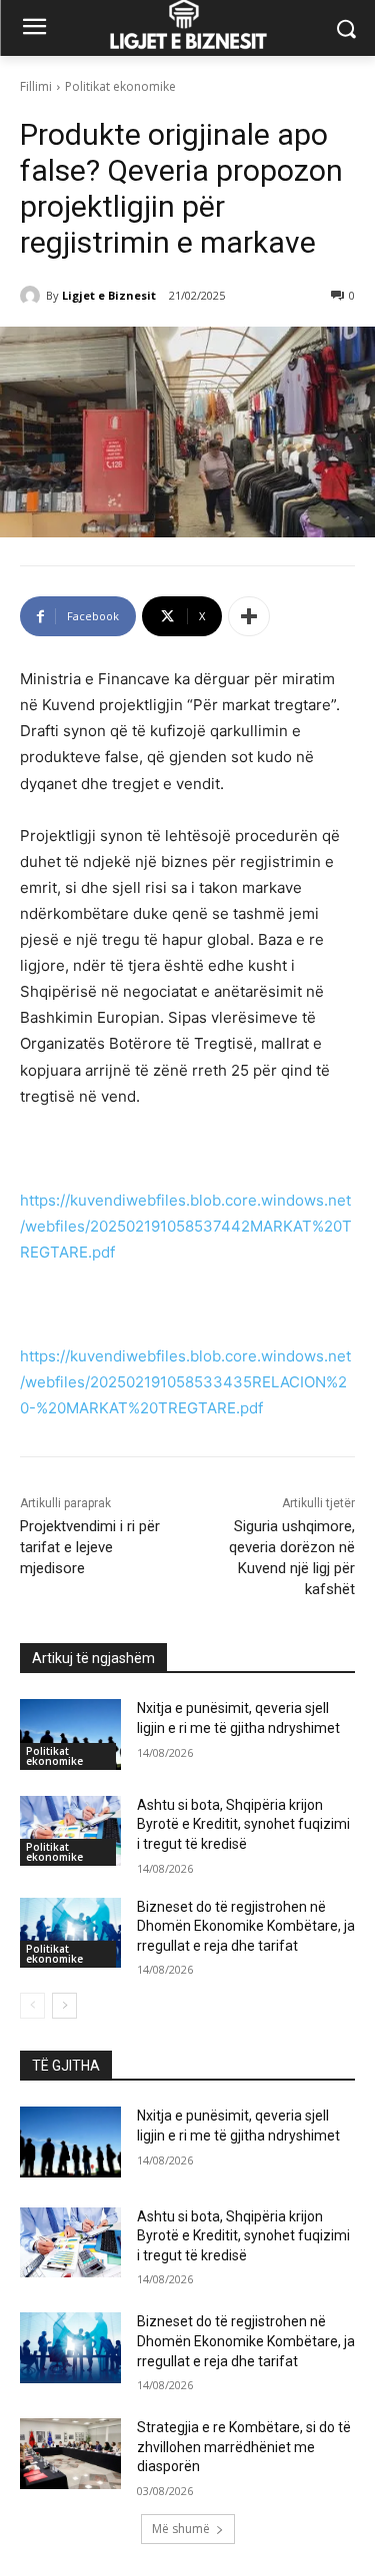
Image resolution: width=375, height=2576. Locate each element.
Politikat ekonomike (120, 86)
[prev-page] (32, 2006)
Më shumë (181, 2529)
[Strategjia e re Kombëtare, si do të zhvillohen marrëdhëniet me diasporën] (70, 2453)
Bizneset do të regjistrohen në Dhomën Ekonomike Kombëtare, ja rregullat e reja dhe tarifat (246, 1926)
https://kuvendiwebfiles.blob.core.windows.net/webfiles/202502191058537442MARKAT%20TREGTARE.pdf (186, 1226)
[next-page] (64, 2006)
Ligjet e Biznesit (109, 295)
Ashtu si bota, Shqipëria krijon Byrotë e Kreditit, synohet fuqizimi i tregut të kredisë (243, 1824)
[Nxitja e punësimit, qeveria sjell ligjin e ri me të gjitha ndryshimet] (70, 1734)
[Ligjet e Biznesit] (33, 296)
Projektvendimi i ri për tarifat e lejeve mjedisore (90, 1547)
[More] (249, 616)
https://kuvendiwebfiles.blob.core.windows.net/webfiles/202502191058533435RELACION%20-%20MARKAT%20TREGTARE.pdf (185, 1382)
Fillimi (36, 86)
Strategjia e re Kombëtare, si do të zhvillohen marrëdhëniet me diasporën (244, 2447)
